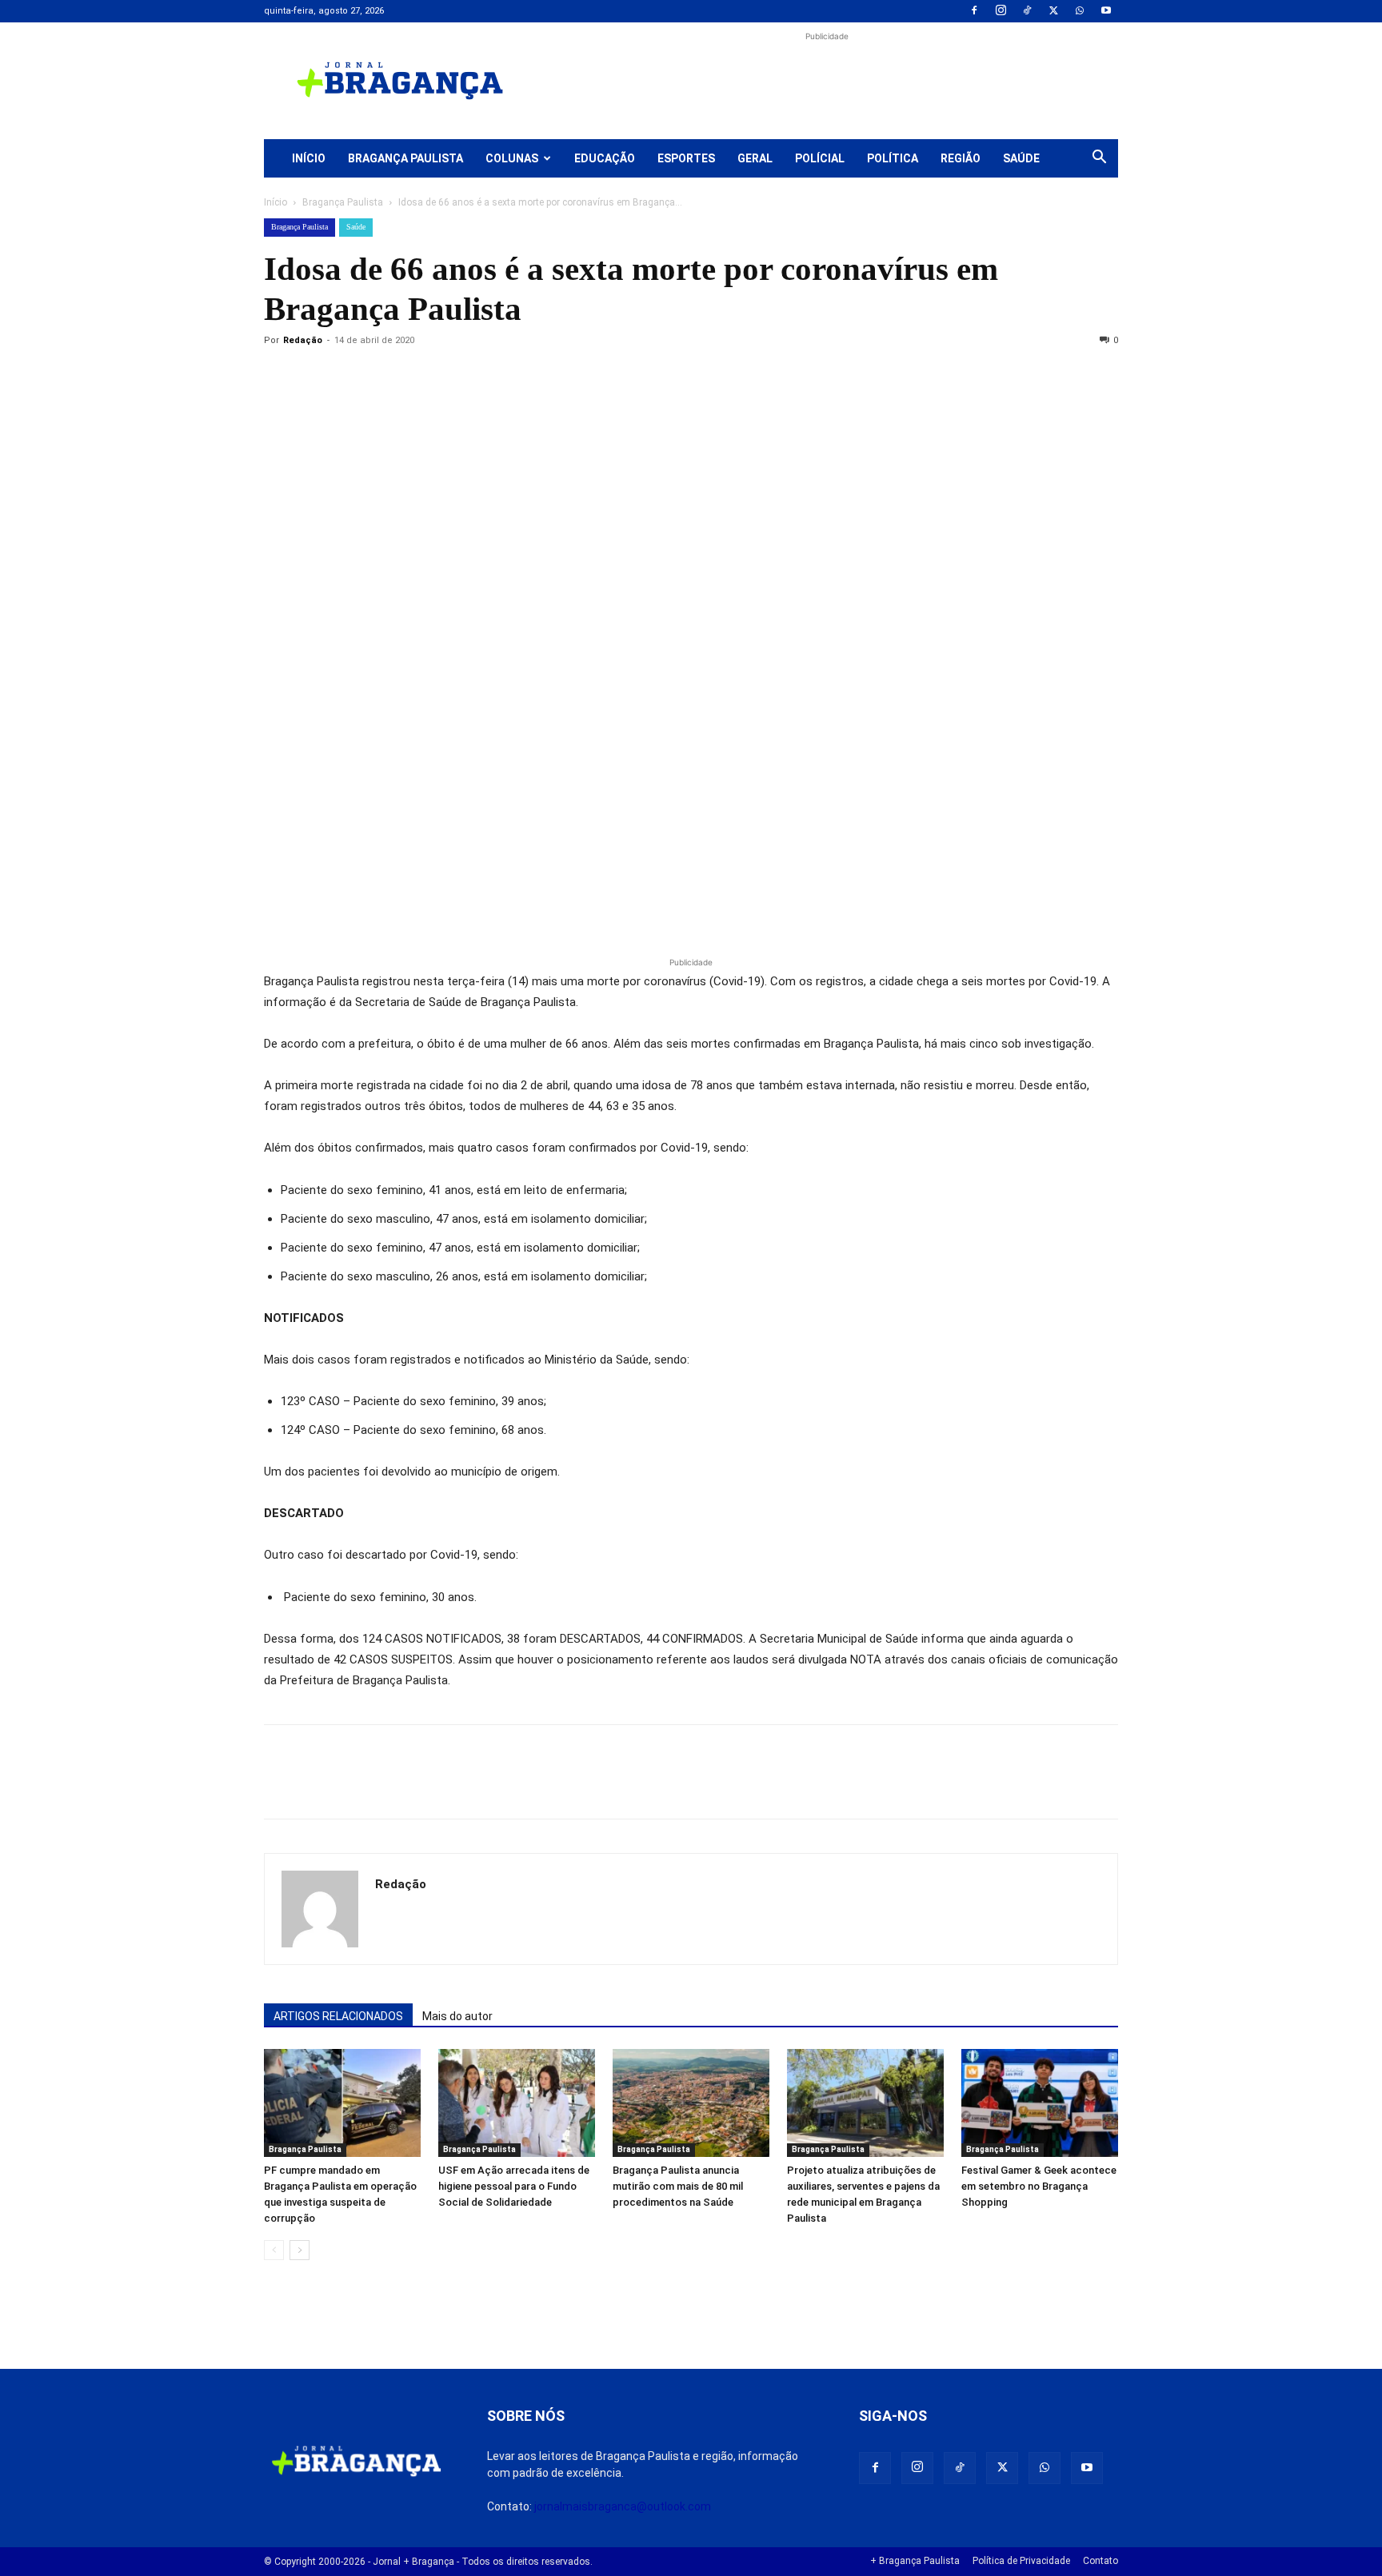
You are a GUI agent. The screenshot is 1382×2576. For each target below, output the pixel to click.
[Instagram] (1001, 11)
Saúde (1021, 158)
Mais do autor (457, 2016)
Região (961, 158)
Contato (1100, 2561)
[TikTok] (1027, 11)
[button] (1099, 159)
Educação (605, 158)
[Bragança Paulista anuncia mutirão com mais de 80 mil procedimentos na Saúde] (691, 2103)
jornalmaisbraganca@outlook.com (623, 2506)
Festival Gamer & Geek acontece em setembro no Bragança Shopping (1039, 2186)
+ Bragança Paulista (915, 2561)
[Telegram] (501, 377)
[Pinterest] (390, 377)
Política (893, 158)
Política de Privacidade (1021, 2561)
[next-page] (300, 2250)
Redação (303, 340)
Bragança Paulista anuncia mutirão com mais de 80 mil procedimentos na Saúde (678, 2186)
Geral (755, 158)
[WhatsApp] (1080, 11)
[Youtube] (1106, 11)
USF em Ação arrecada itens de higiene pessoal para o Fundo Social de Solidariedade (514, 2186)
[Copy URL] (280, 377)
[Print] (464, 377)
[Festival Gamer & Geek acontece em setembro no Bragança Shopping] (1040, 2103)
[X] (1053, 11)
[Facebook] (974, 11)
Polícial (820, 158)
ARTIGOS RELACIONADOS (338, 2016)
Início (309, 158)
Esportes (686, 158)
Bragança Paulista (405, 158)
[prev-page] (274, 2250)
